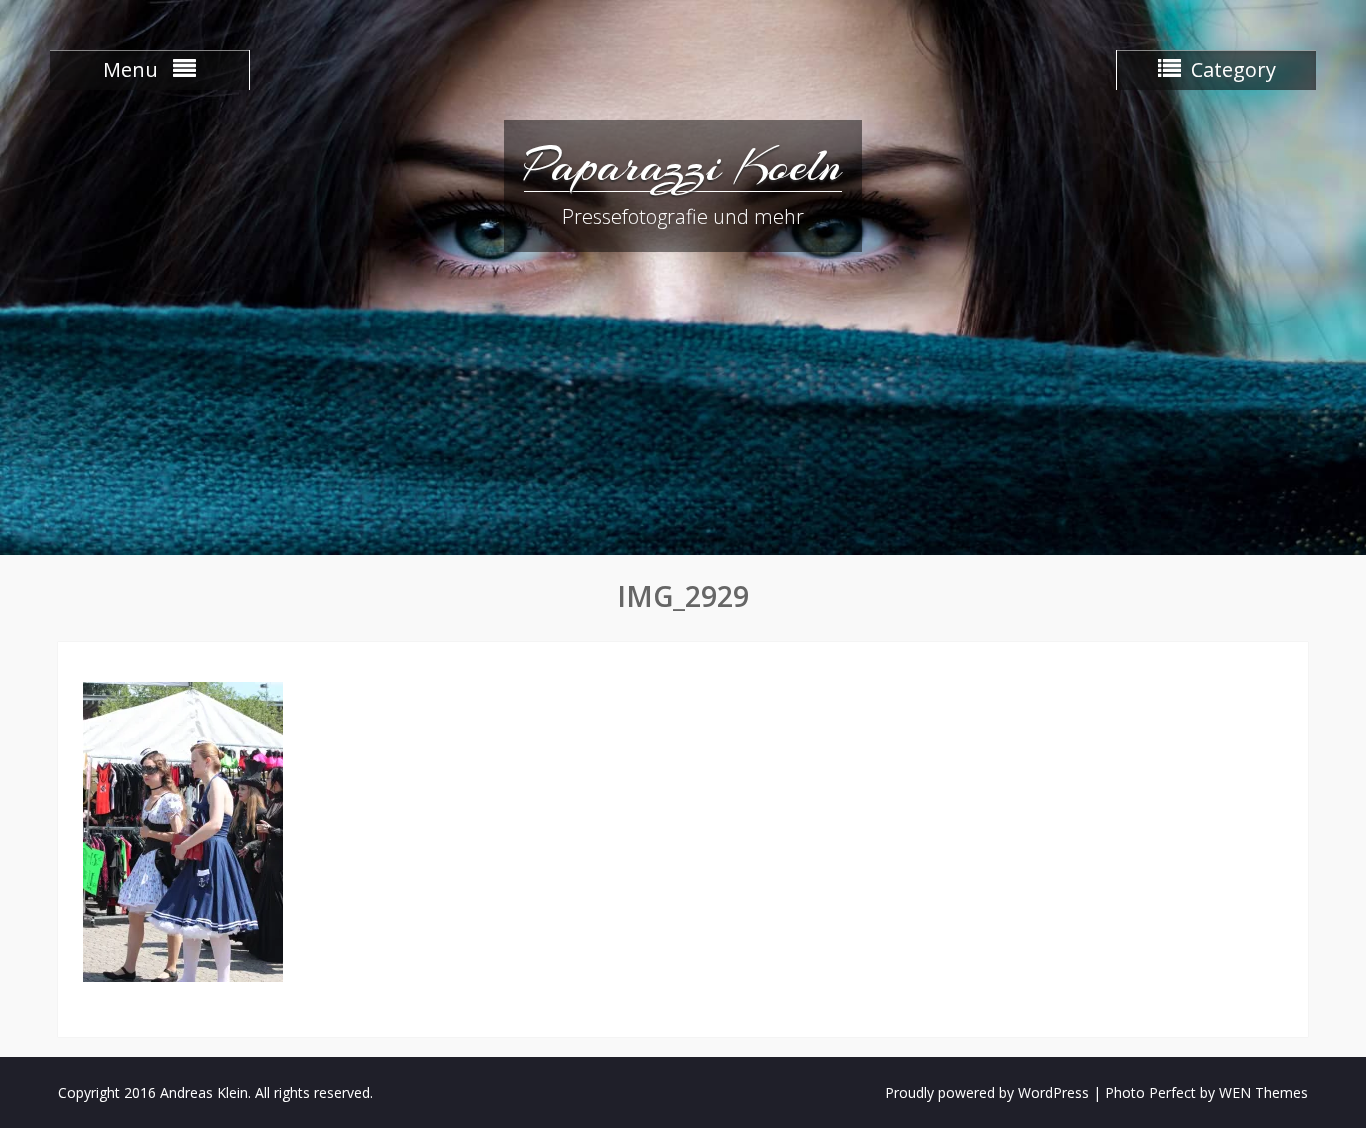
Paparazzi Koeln (683, 165)
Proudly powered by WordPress (987, 1092)
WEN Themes (1263, 1092)
